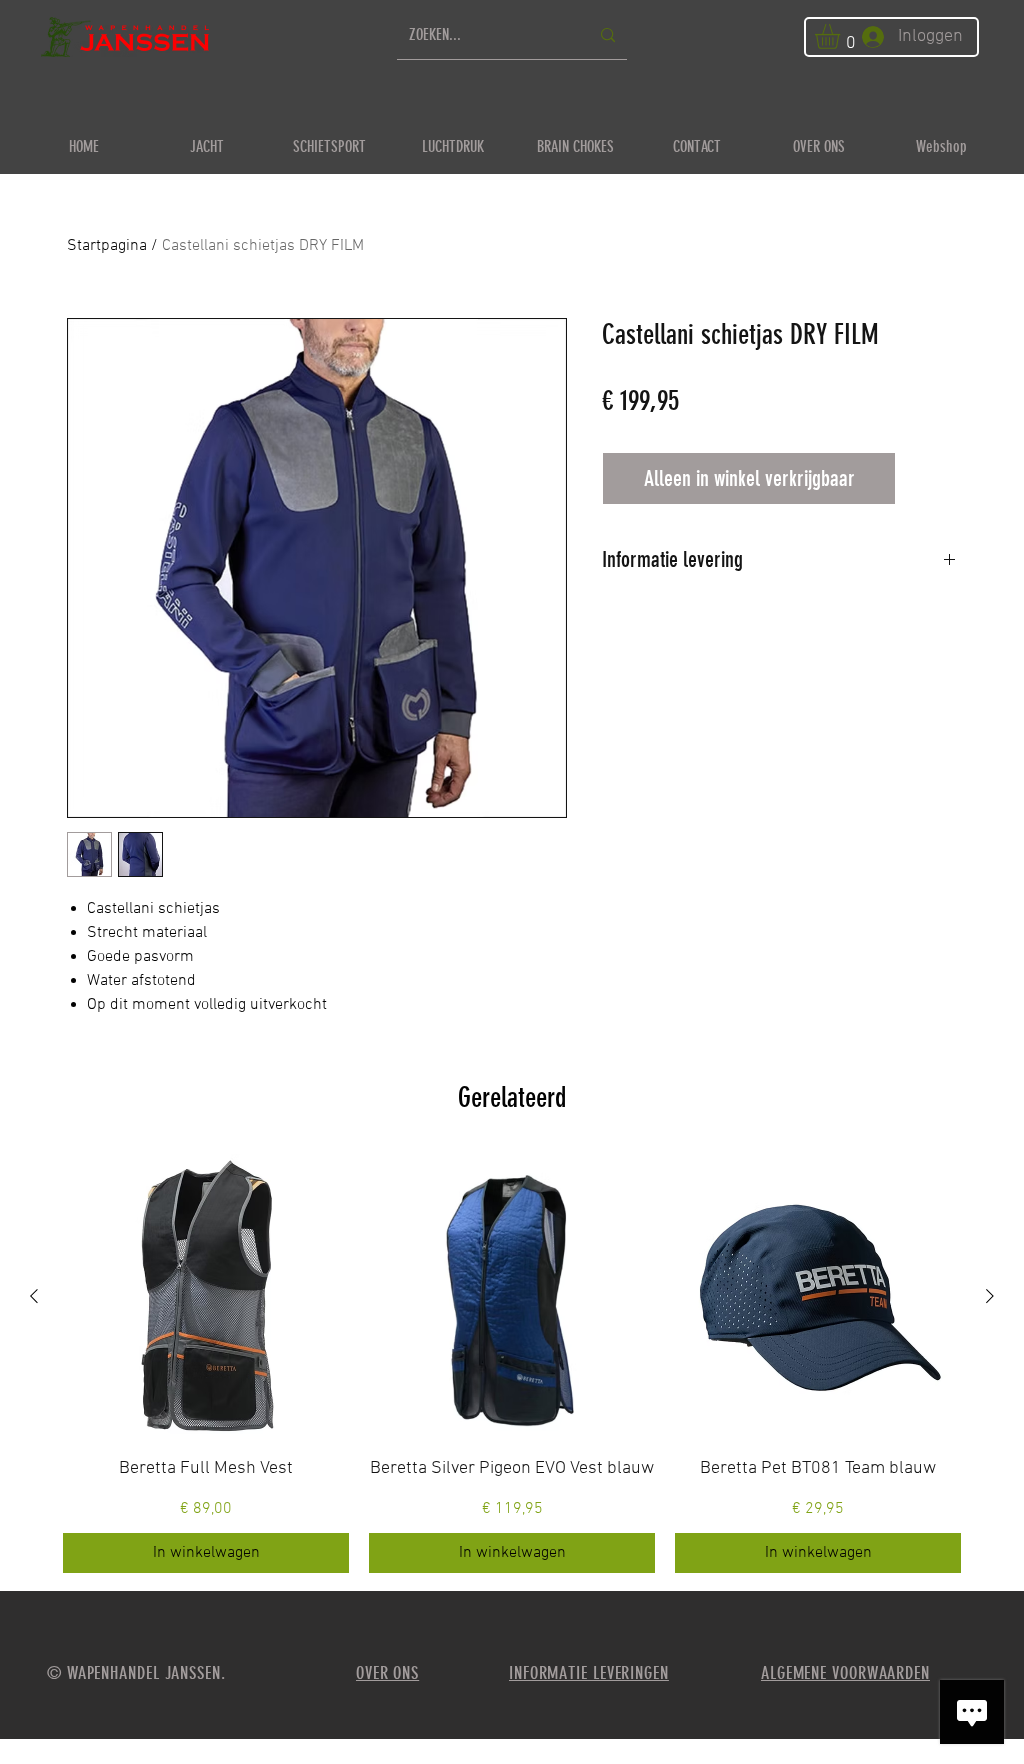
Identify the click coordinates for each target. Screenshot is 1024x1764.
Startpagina (107, 246)
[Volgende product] (990, 1296)
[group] (512, 1363)
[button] (842, 36)
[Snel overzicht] (206, 1297)
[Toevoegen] (930, 478)
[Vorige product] (34, 1296)
